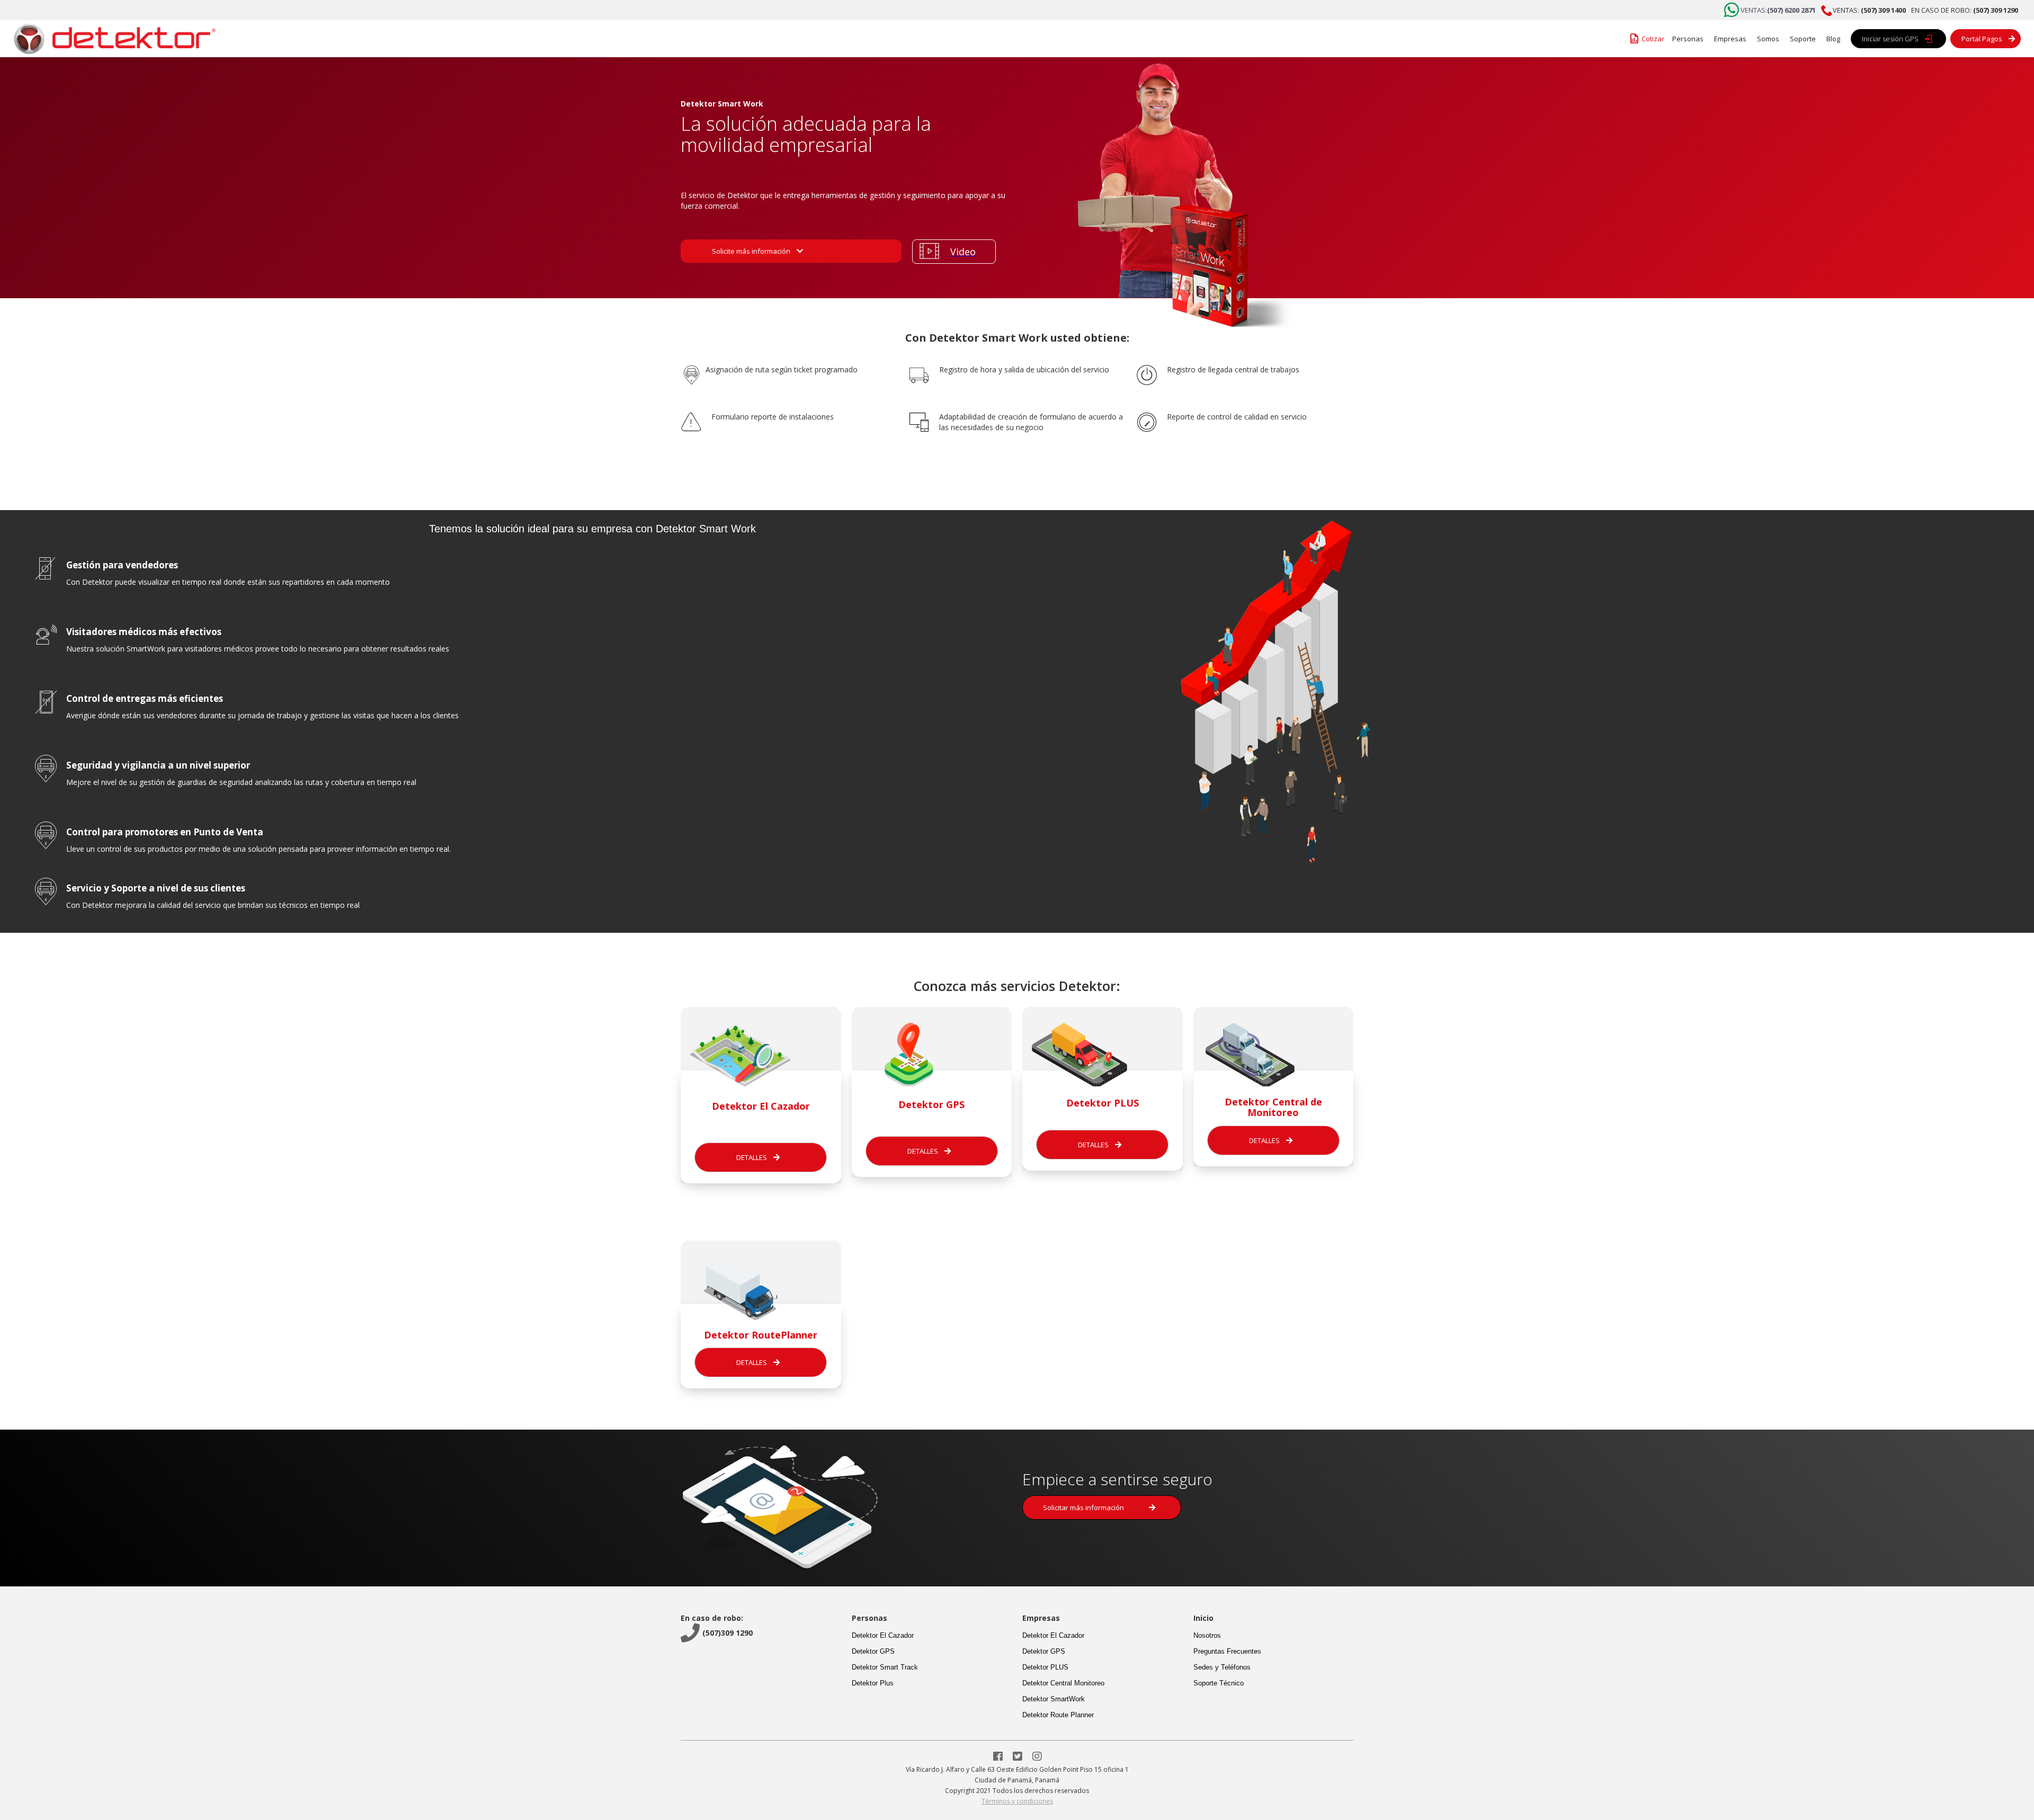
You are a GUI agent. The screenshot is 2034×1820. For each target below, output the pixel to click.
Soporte (1803, 39)
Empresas (1730, 39)
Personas (1688, 39)
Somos (1768, 39)
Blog (1833, 39)
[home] (111, 39)
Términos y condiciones (1017, 1801)
